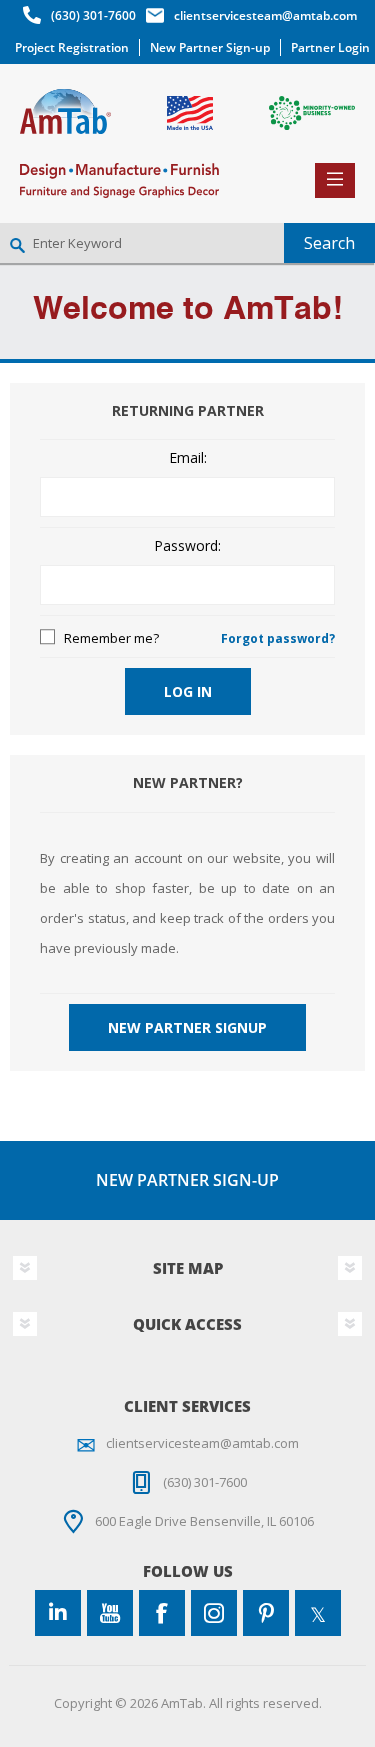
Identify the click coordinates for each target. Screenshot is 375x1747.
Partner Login (330, 47)
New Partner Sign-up (210, 47)
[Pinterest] (266, 1613)
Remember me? (111, 638)
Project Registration (72, 47)
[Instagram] (214, 1613)
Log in (188, 691)
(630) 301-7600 (93, 15)
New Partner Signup (187, 1027)
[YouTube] (110, 1613)
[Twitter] (318, 1613)
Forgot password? (278, 638)
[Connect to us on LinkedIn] (58, 1613)
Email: (188, 458)
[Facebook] (162, 1613)
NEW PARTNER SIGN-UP (187, 1180)
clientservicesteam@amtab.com (265, 15)
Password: (187, 546)
